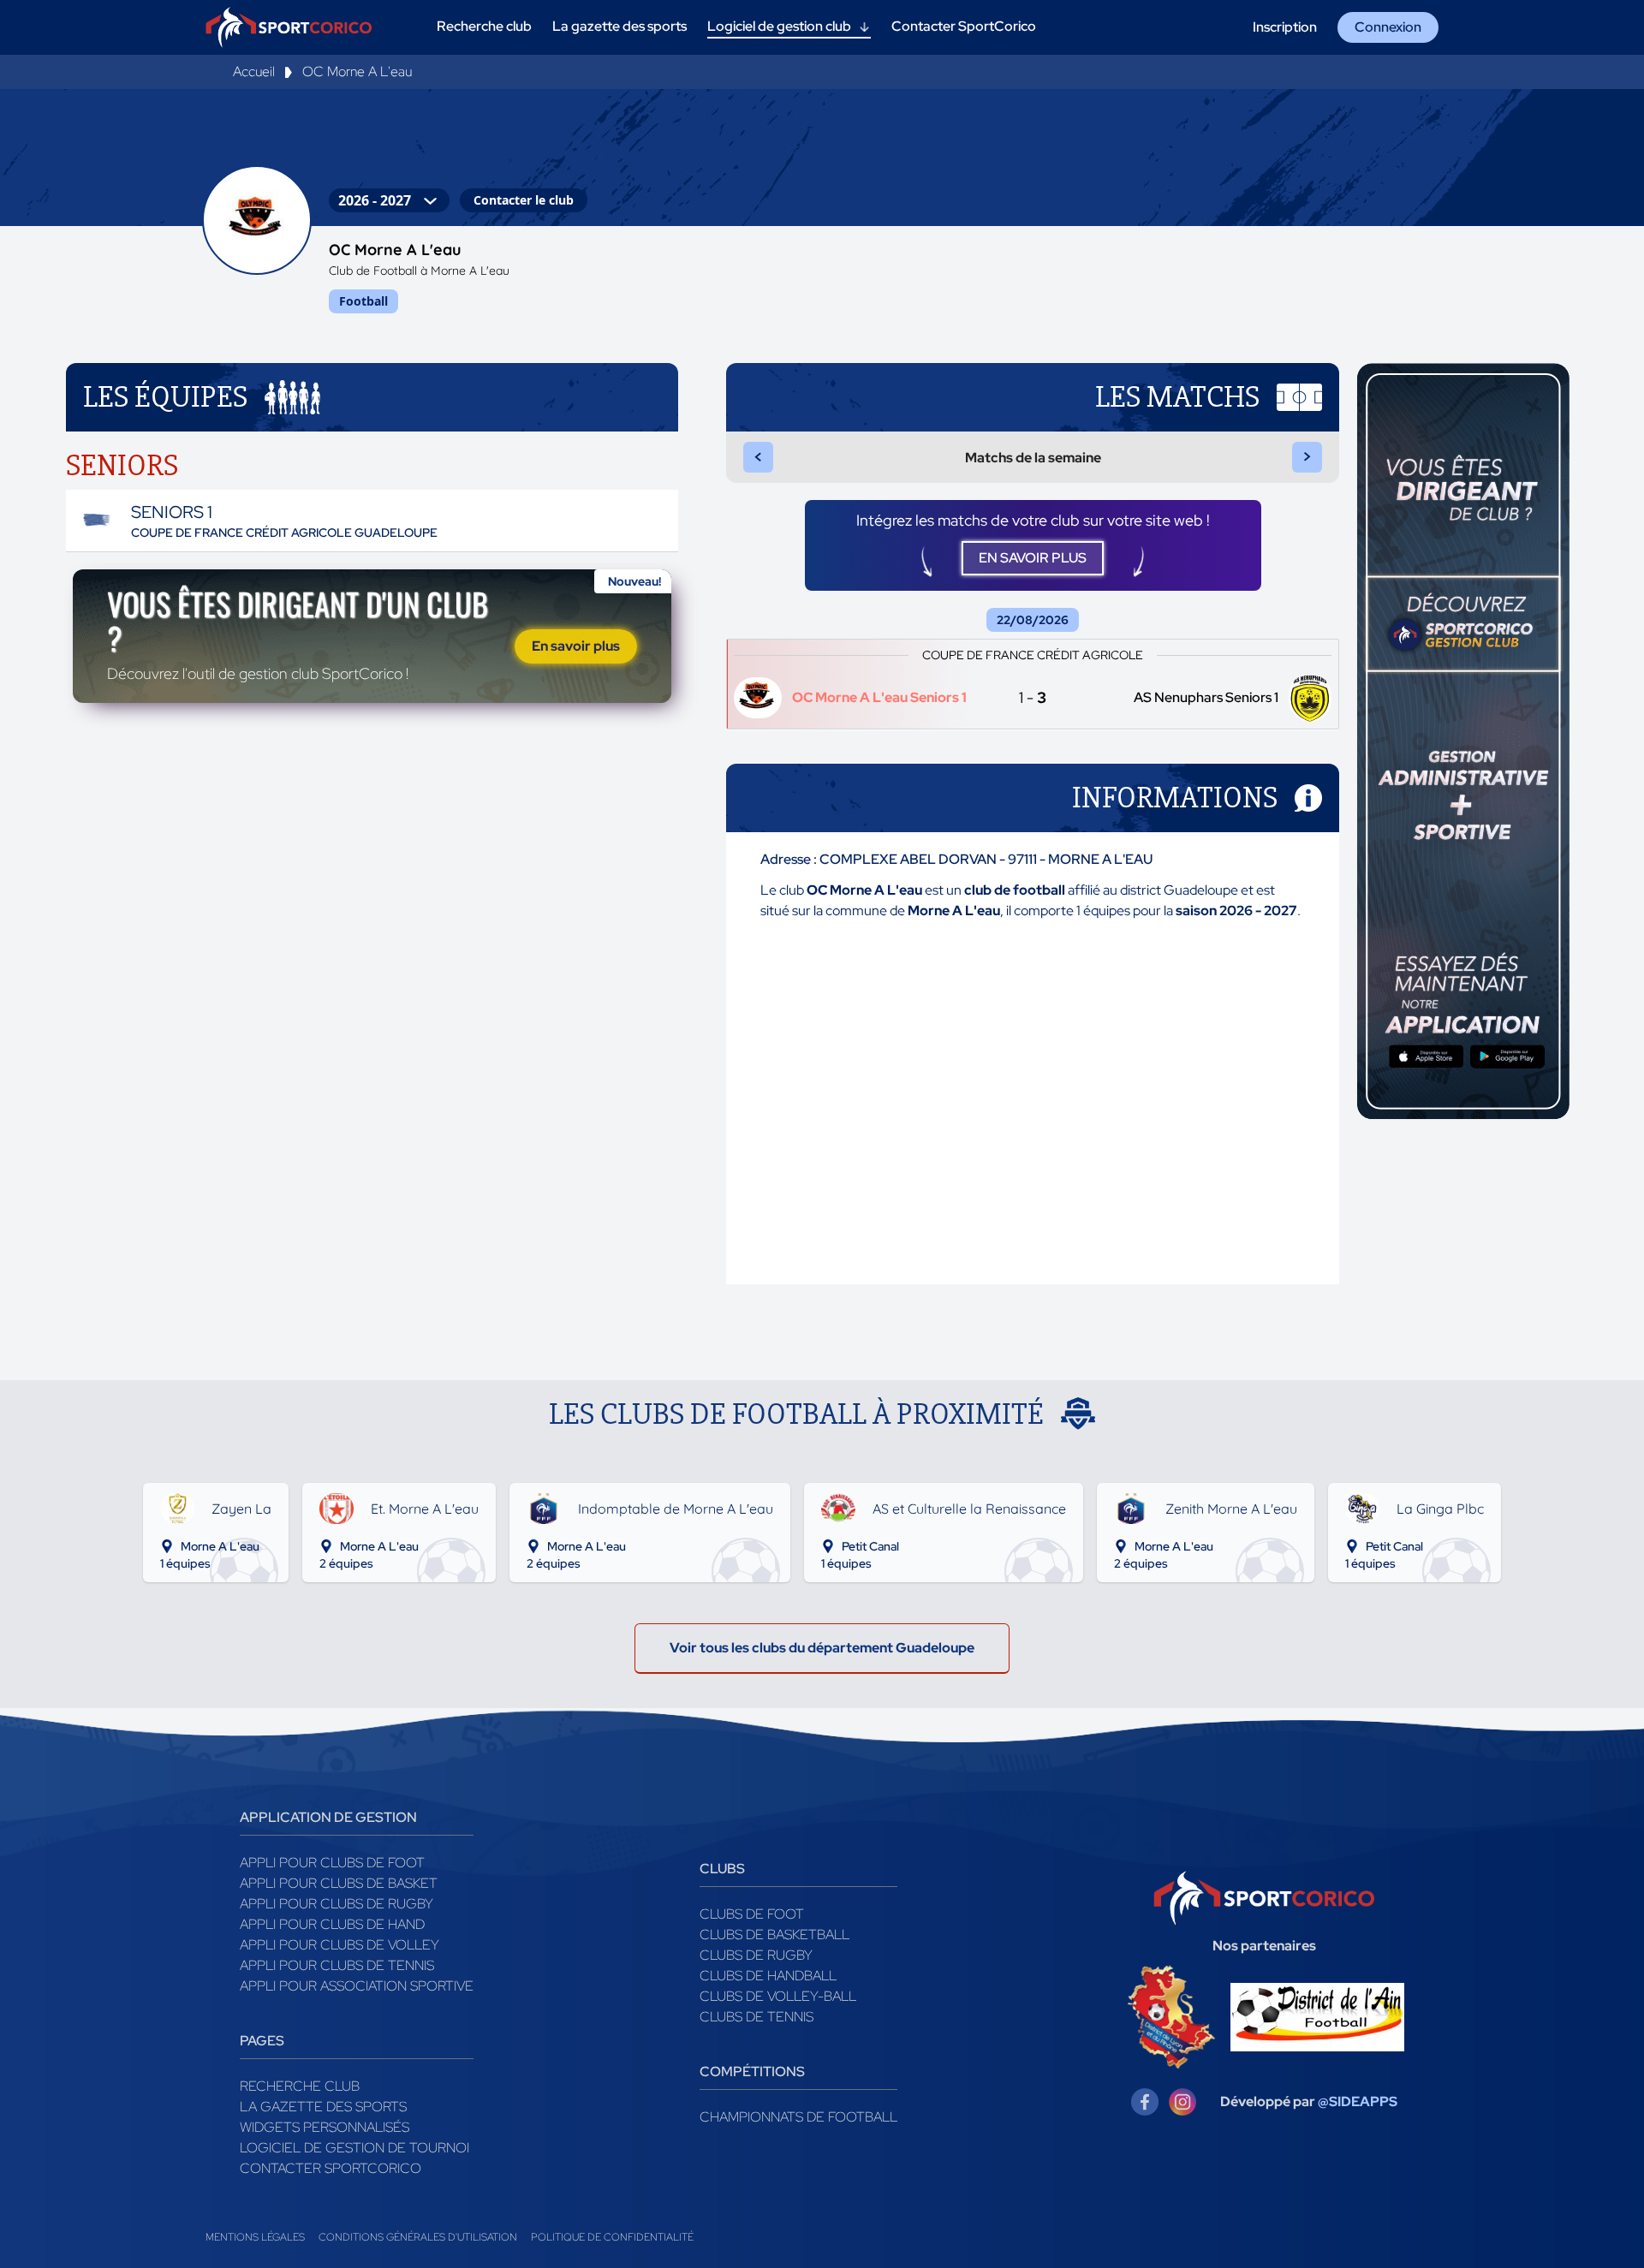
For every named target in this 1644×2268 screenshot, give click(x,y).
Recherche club (300, 2086)
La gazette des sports (323, 2107)
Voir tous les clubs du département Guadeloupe (822, 1648)
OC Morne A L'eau (357, 71)
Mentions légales (255, 2237)
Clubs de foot (752, 1914)
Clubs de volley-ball (778, 1996)
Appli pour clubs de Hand (332, 1924)
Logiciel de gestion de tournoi (354, 2148)
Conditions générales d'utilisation (418, 2237)
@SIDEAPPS (1358, 2101)
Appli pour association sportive (357, 1986)
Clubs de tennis (756, 2017)
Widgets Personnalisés (325, 2127)
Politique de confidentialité (612, 2237)
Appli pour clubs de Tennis (337, 1965)
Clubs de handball (768, 1976)
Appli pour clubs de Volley (340, 1945)
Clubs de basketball (774, 1935)
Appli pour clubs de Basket (339, 1883)
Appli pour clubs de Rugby (337, 1904)
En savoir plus (576, 646)
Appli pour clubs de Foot (332, 1863)
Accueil (254, 71)
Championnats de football (798, 2117)
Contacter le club (524, 200)
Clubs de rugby (756, 1955)
